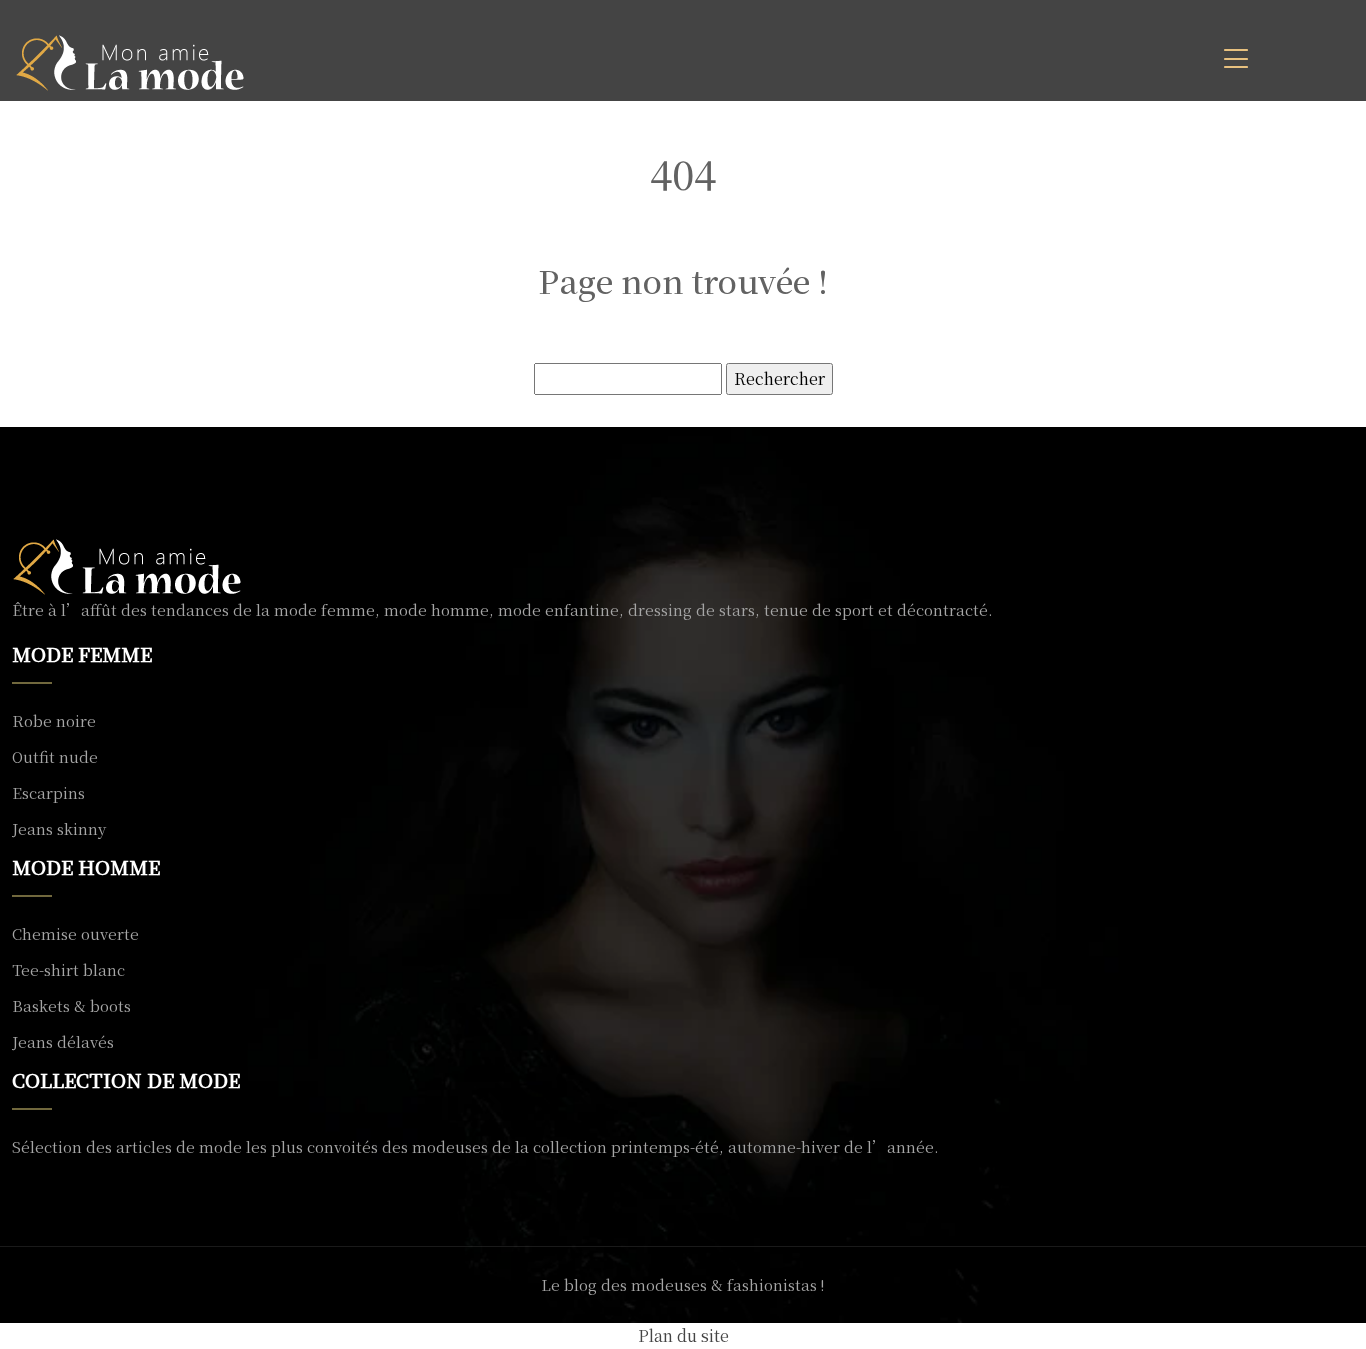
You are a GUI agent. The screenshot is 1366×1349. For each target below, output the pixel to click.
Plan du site (683, 1335)
